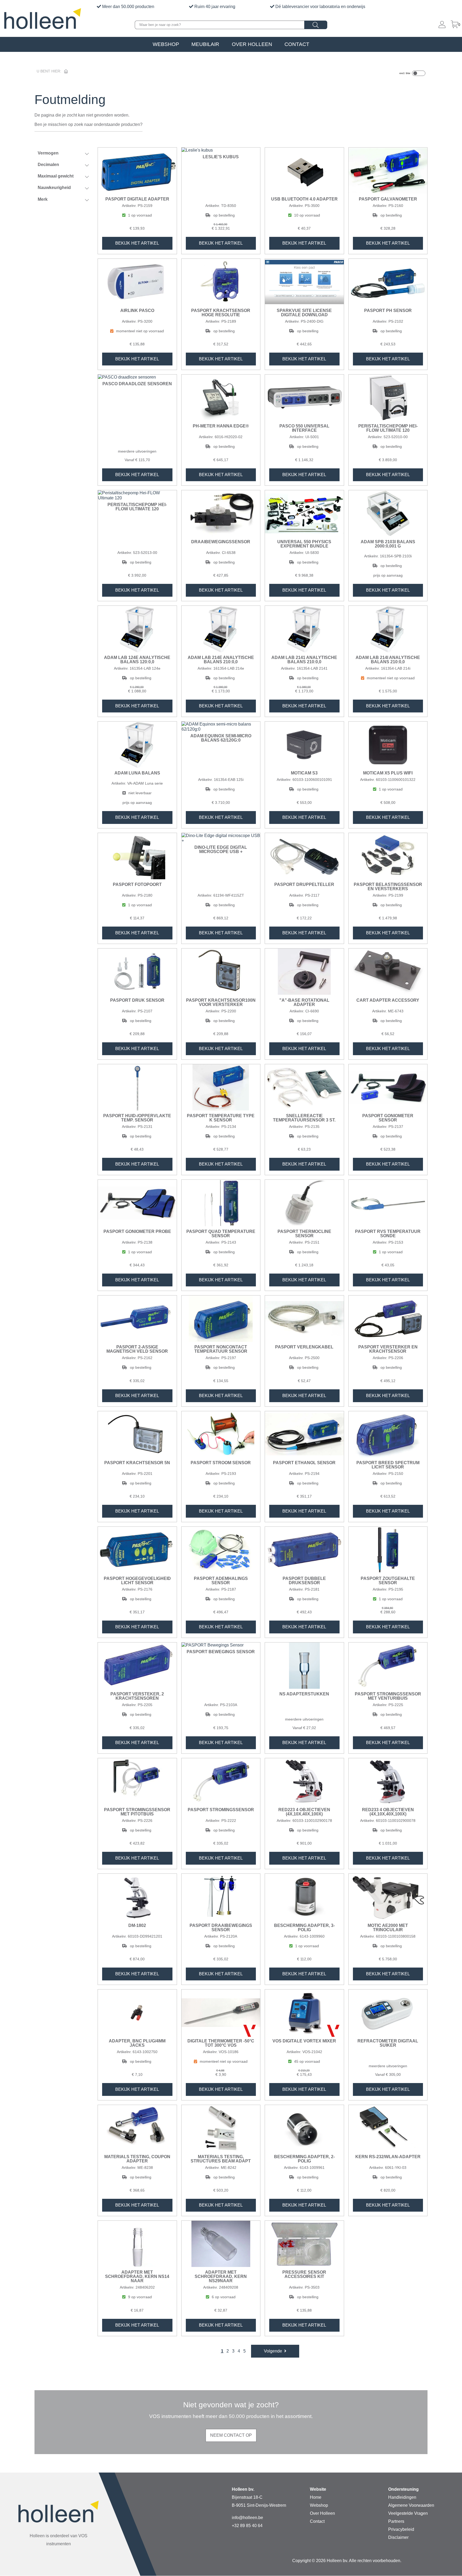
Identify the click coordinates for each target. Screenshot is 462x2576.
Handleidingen (402, 2497)
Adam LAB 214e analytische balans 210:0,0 (221, 660)
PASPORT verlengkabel (304, 1347)
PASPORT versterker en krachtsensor (388, 1349)
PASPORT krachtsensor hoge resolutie (221, 313)
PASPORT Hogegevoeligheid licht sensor (137, 1581)
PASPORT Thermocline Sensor (304, 1234)
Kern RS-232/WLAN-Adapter (388, 2157)
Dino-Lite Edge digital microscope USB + (221, 850)
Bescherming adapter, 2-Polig (304, 2159)
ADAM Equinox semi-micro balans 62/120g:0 (221, 738)
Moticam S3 (304, 773)
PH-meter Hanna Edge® (221, 426)
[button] (275, 2351)
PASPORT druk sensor (137, 1000)
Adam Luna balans (137, 773)
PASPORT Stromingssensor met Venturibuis (388, 1696)
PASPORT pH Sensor (388, 311)
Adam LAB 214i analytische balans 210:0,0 (388, 660)
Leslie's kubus (221, 157)
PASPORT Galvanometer (388, 199)
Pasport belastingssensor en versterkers (388, 887)
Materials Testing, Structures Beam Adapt (221, 2159)
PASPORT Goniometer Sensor (388, 1118)
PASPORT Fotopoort (137, 885)
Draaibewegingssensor (221, 542)
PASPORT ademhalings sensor (221, 1581)
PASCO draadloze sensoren (137, 384)
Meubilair (205, 44)
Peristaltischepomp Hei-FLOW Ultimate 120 (388, 428)
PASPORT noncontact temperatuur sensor (221, 1349)
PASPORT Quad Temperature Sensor (221, 1234)
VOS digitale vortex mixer (304, 2041)
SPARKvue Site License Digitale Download (304, 313)
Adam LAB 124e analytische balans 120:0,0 (137, 660)
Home (316, 2497)
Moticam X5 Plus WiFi (388, 773)
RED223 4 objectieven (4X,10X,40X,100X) (304, 1812)
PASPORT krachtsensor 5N (137, 1463)
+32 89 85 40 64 (247, 2526)
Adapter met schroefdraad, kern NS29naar (221, 2277)
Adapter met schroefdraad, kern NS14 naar (137, 2277)
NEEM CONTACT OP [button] (231, 2435)
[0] (455, 25)
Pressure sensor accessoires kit (304, 2274)
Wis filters (67, 218)
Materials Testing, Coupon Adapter (137, 2159)
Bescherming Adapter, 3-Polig (304, 1928)
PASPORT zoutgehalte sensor (388, 1581)
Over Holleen (252, 44)
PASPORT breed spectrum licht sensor (388, 1465)
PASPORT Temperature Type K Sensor (221, 1118)
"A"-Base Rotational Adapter (304, 1002)
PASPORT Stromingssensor (221, 1810)
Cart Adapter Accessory (388, 1000)
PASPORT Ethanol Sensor (304, 1463)
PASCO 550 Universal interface (304, 428)
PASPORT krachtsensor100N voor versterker (221, 1002)
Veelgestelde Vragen (408, 2513)
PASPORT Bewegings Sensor (221, 1652)
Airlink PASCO (137, 311)
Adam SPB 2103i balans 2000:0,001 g (388, 544)
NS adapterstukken (304, 1694)
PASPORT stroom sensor (221, 1463)
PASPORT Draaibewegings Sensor (221, 1928)
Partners (396, 2521)
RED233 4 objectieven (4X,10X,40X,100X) (388, 1812)
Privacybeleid (401, 2529)
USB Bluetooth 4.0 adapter (304, 199)
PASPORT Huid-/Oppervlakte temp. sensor (137, 1118)
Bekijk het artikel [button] (137, 243)
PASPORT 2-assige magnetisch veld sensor (137, 1349)
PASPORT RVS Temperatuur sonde (388, 1234)
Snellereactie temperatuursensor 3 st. (304, 1118)
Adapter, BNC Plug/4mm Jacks (137, 2043)
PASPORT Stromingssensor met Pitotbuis (137, 1812)
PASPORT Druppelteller (304, 885)
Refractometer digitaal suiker (388, 2043)
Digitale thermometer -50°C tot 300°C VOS (221, 2043)
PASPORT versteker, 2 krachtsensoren (137, 1696)
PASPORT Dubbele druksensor (304, 1581)
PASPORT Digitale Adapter (137, 199)
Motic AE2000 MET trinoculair (388, 1928)
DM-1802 (137, 1926)
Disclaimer (398, 2537)
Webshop (166, 44)
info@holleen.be (247, 2518)
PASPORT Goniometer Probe (137, 1232)
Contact (297, 44)
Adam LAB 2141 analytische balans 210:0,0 (304, 660)
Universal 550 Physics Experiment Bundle (304, 544)
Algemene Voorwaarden (411, 2505)
